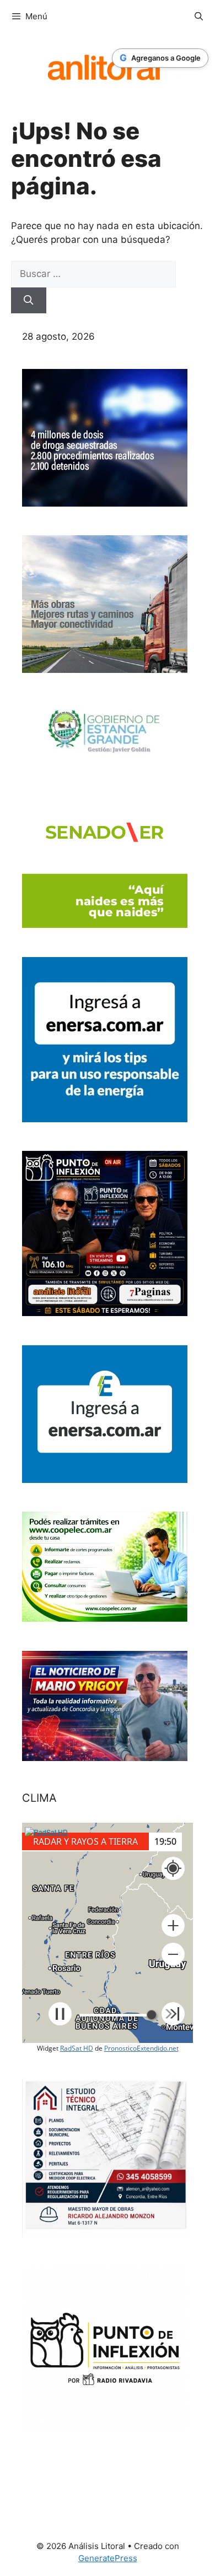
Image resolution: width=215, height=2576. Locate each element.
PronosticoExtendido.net (141, 2048)
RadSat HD (77, 2048)
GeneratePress (108, 2558)
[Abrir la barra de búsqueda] (199, 17)
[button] (173, 1926)
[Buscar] (29, 301)
